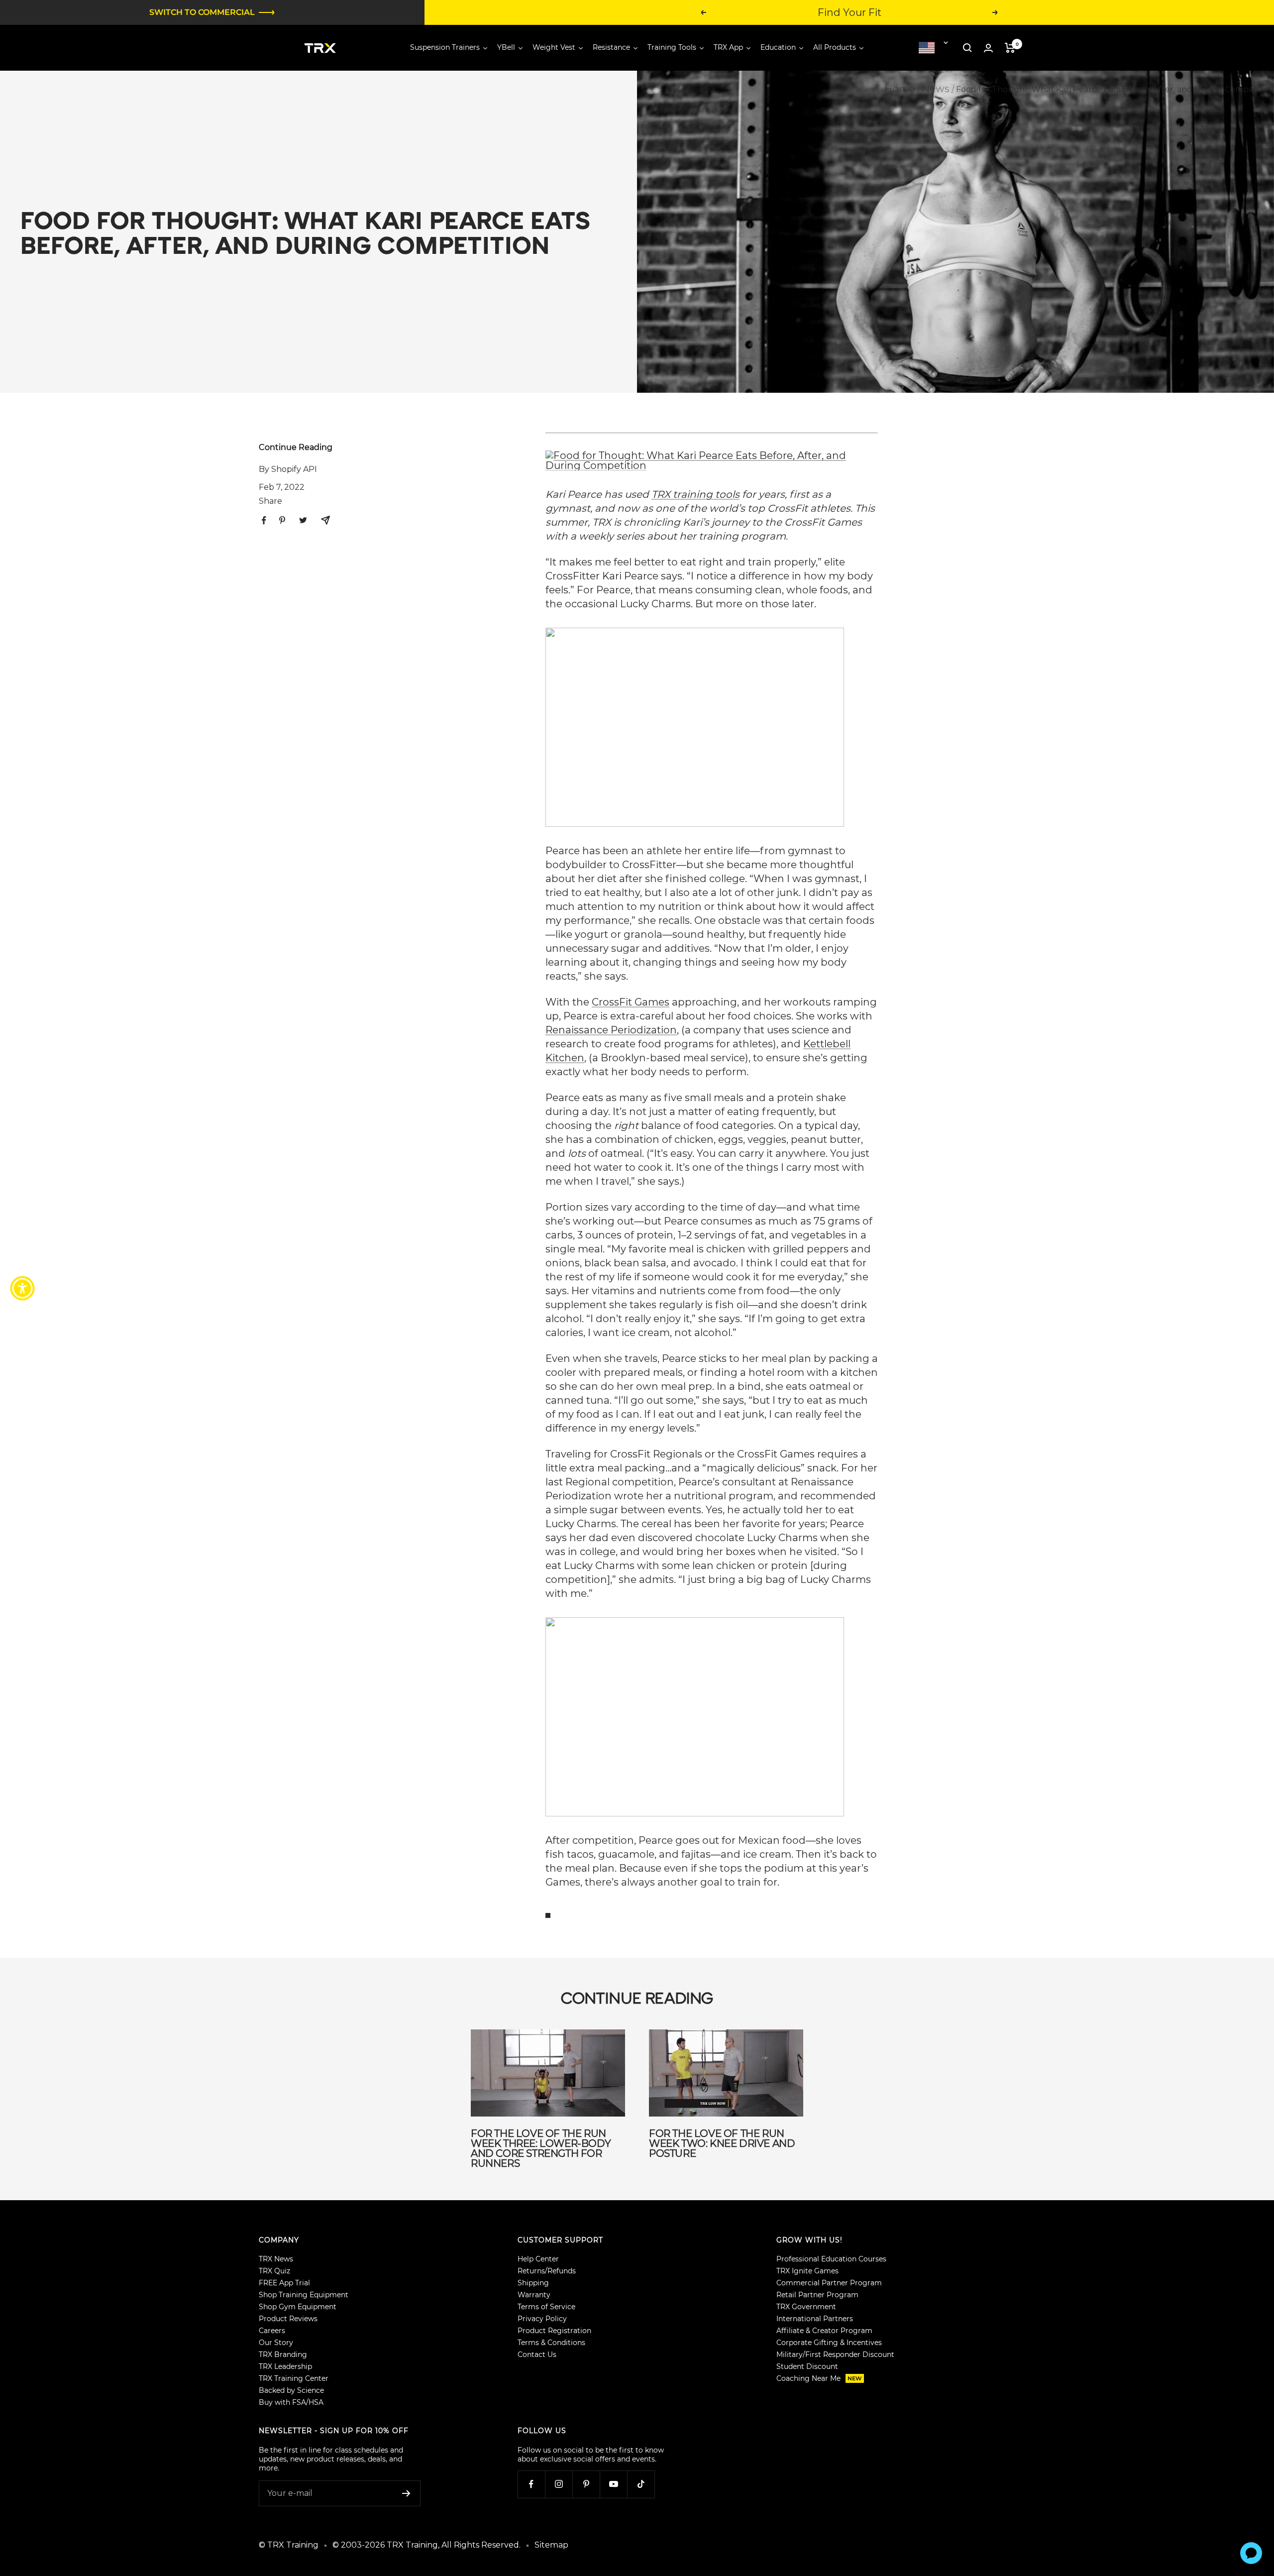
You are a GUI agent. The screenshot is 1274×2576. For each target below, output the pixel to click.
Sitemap (551, 2545)
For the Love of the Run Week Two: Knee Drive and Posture (722, 2143)
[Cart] (1010, 48)
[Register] (406, 2493)
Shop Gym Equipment (298, 2307)
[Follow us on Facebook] (531, 2484)
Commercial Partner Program (829, 2283)
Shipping (533, 2283)
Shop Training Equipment (304, 2295)
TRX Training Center (294, 2378)
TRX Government (806, 2307)
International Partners (815, 2319)
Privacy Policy (542, 2319)
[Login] (988, 48)
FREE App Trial (284, 2283)
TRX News (276, 2259)
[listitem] (264, 520)
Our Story (276, 2343)
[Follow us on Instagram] (559, 2484)
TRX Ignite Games (807, 2271)
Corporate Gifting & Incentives (829, 2343)
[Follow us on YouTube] (613, 2484)
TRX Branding (283, 2354)
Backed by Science (291, 2390)
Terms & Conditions (551, 2343)
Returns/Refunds (547, 2271)
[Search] (967, 48)
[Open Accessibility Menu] (22, 1288)
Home (900, 89)
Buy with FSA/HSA (291, 2402)
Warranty (534, 2295)
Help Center (538, 2259)
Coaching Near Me (819, 2378)
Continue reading (296, 447)
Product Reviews (288, 2319)
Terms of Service (546, 2307)
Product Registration (554, 2331)
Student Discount (807, 2366)
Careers (272, 2331)
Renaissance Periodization (611, 1030)
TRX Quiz (274, 2271)
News (936, 89)
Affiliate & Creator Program (824, 2331)
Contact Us (537, 2354)
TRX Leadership (285, 2366)
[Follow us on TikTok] (641, 2484)
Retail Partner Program (817, 2295)
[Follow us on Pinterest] (586, 2484)
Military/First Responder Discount (835, 2354)
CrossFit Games (631, 1002)
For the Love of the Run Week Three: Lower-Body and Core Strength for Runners (541, 2148)
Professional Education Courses (831, 2259)
